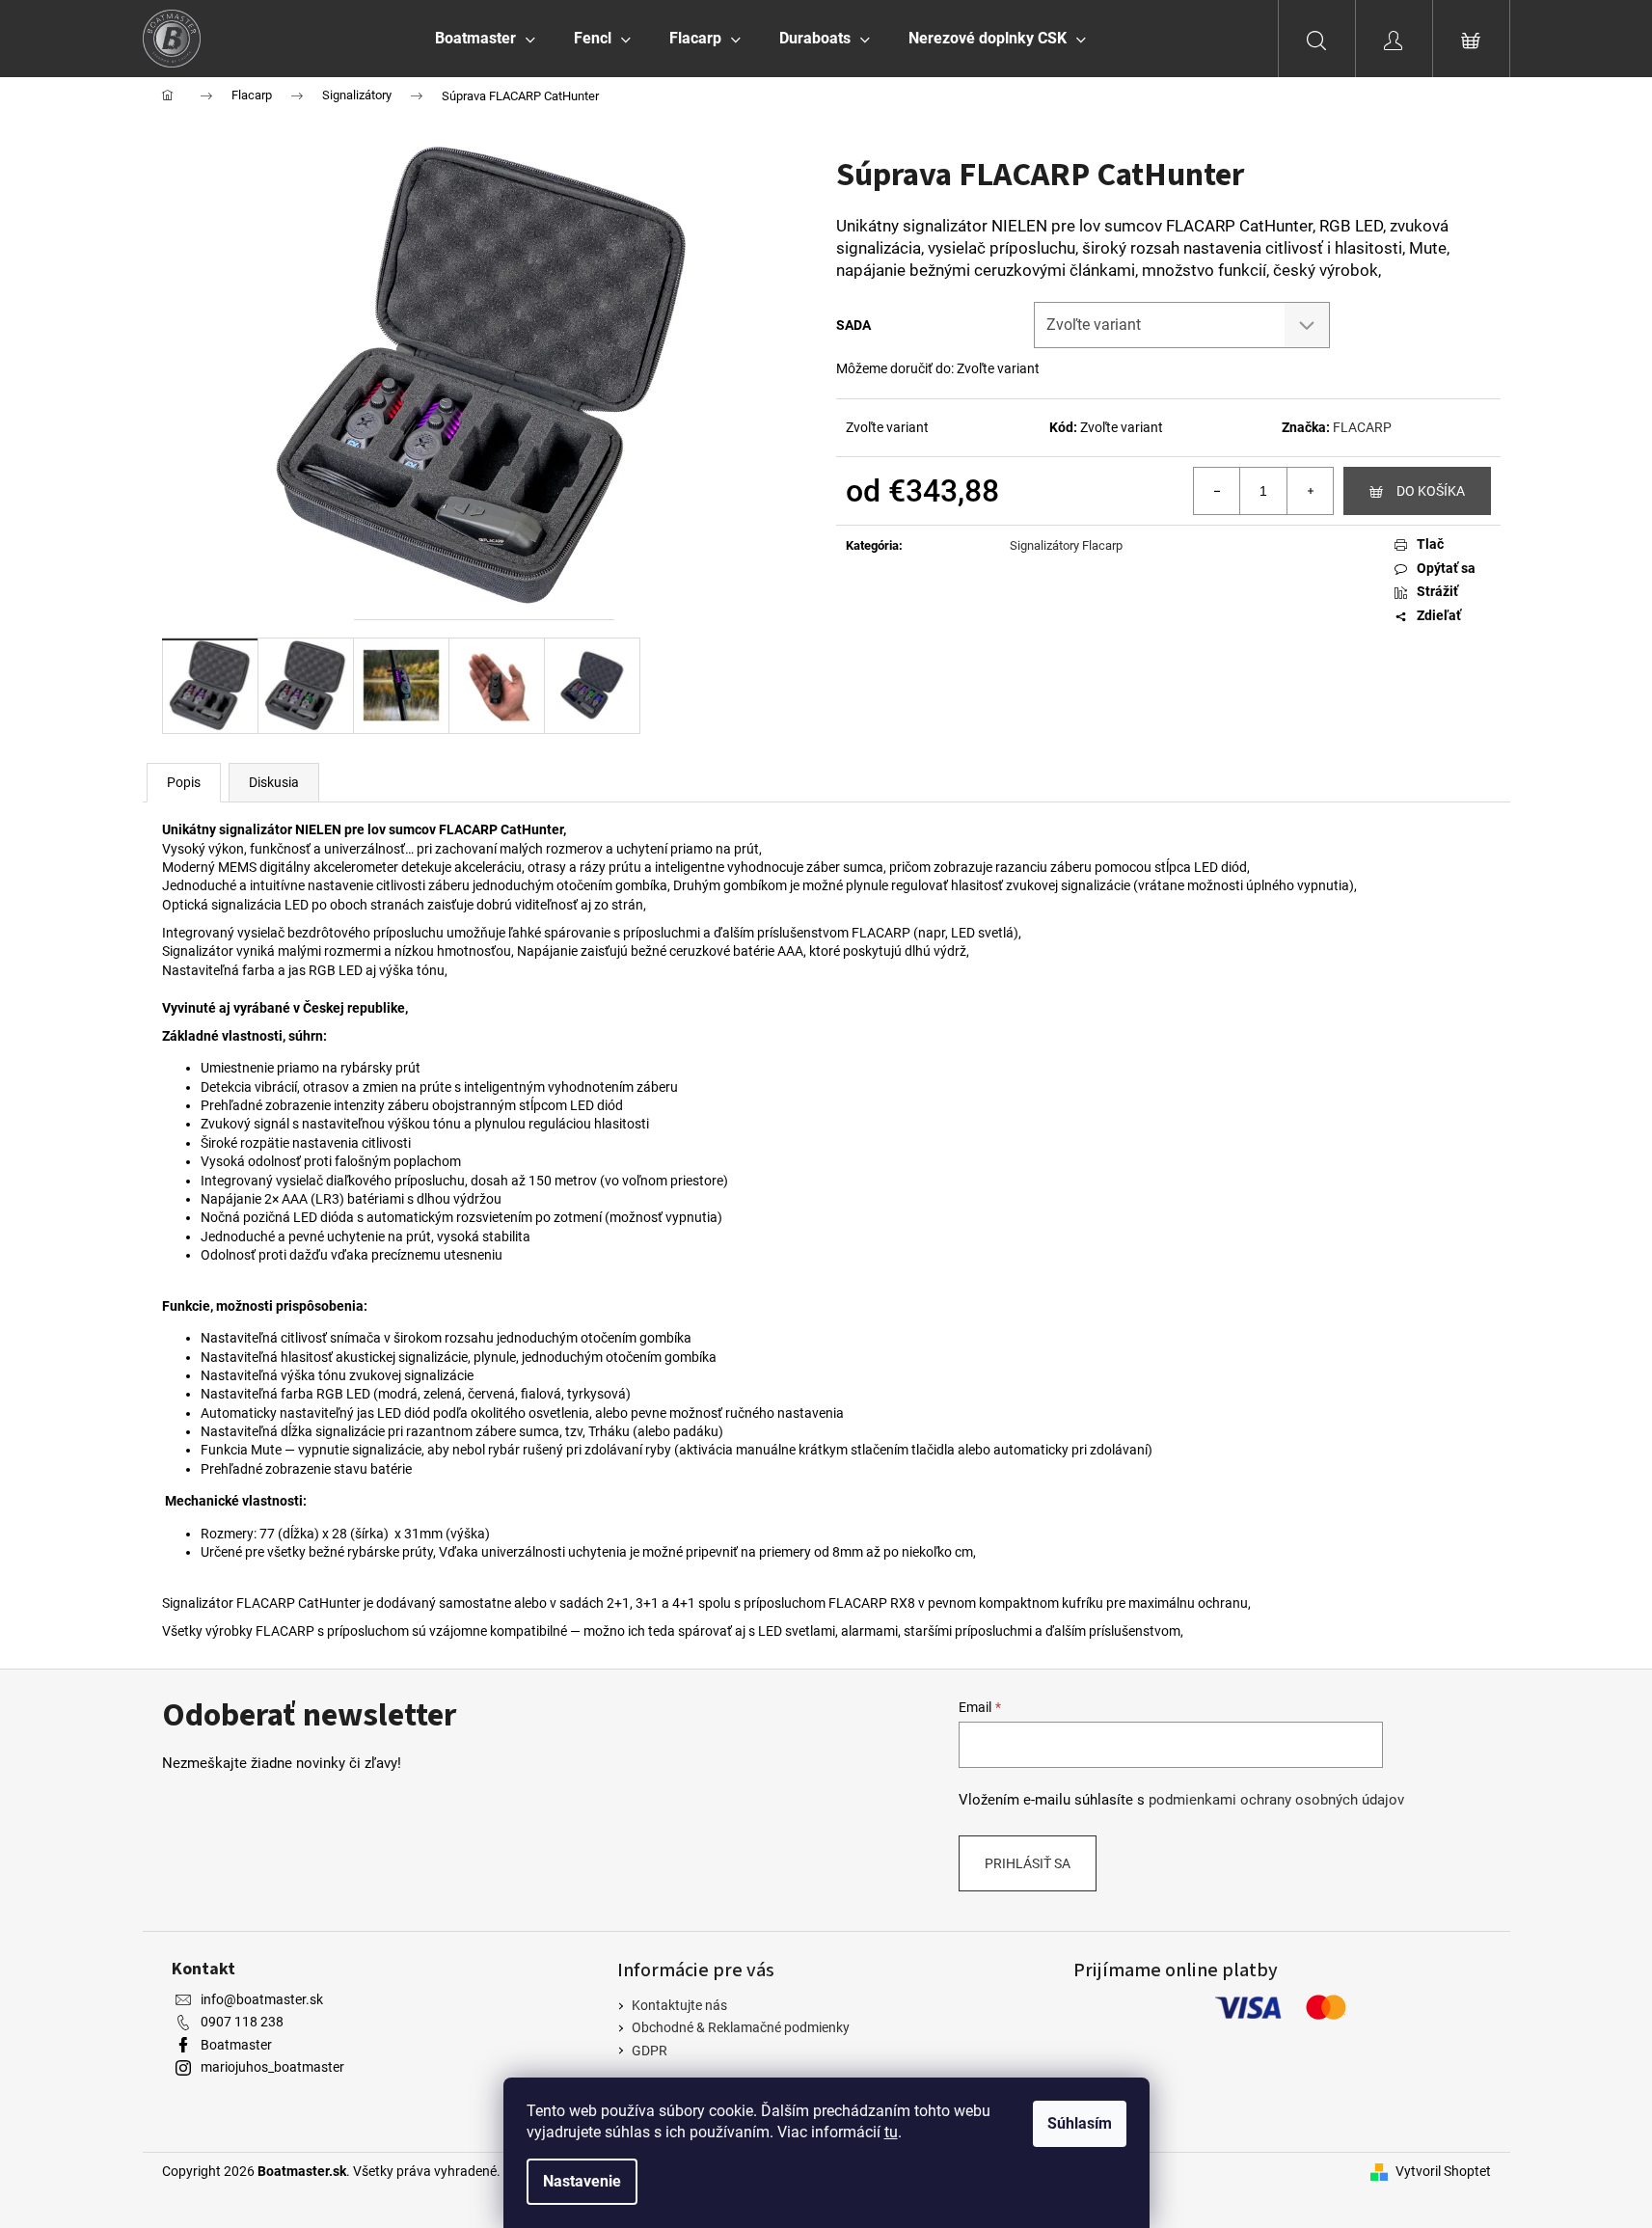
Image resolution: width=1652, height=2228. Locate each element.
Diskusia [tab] (274, 782)
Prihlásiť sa (1028, 1863)
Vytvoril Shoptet (1443, 2171)
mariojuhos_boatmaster (272, 2067)
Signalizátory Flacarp (1066, 545)
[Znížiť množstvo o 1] (1217, 491)
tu (891, 2132)
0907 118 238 (242, 2022)
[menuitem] (485, 39)
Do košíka (1431, 491)
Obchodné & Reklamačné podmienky (741, 2027)
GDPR (650, 2051)
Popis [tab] (184, 782)
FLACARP (1362, 427)
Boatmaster (236, 2045)
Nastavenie (582, 2181)
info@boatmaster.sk (262, 1999)
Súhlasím (1080, 2123)
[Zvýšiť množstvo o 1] (1310, 491)
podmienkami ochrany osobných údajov (1276, 1800)
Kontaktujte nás (679, 2005)
